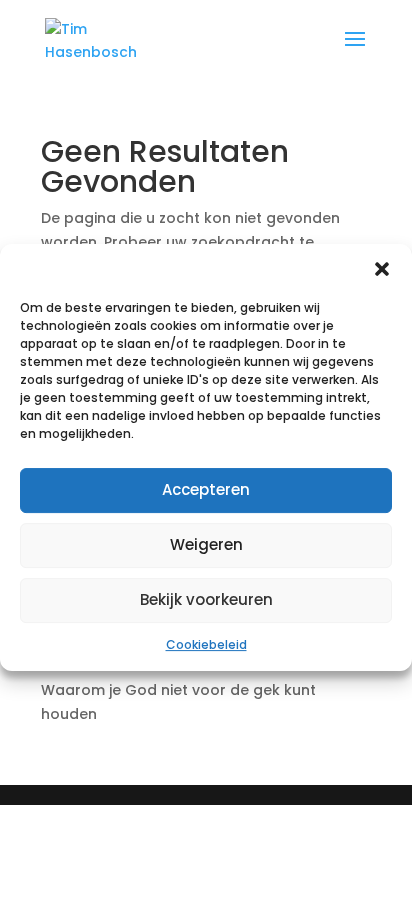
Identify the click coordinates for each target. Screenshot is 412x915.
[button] (382, 269)
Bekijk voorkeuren (206, 599)
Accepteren (206, 489)
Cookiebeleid (206, 644)
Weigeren (206, 544)
